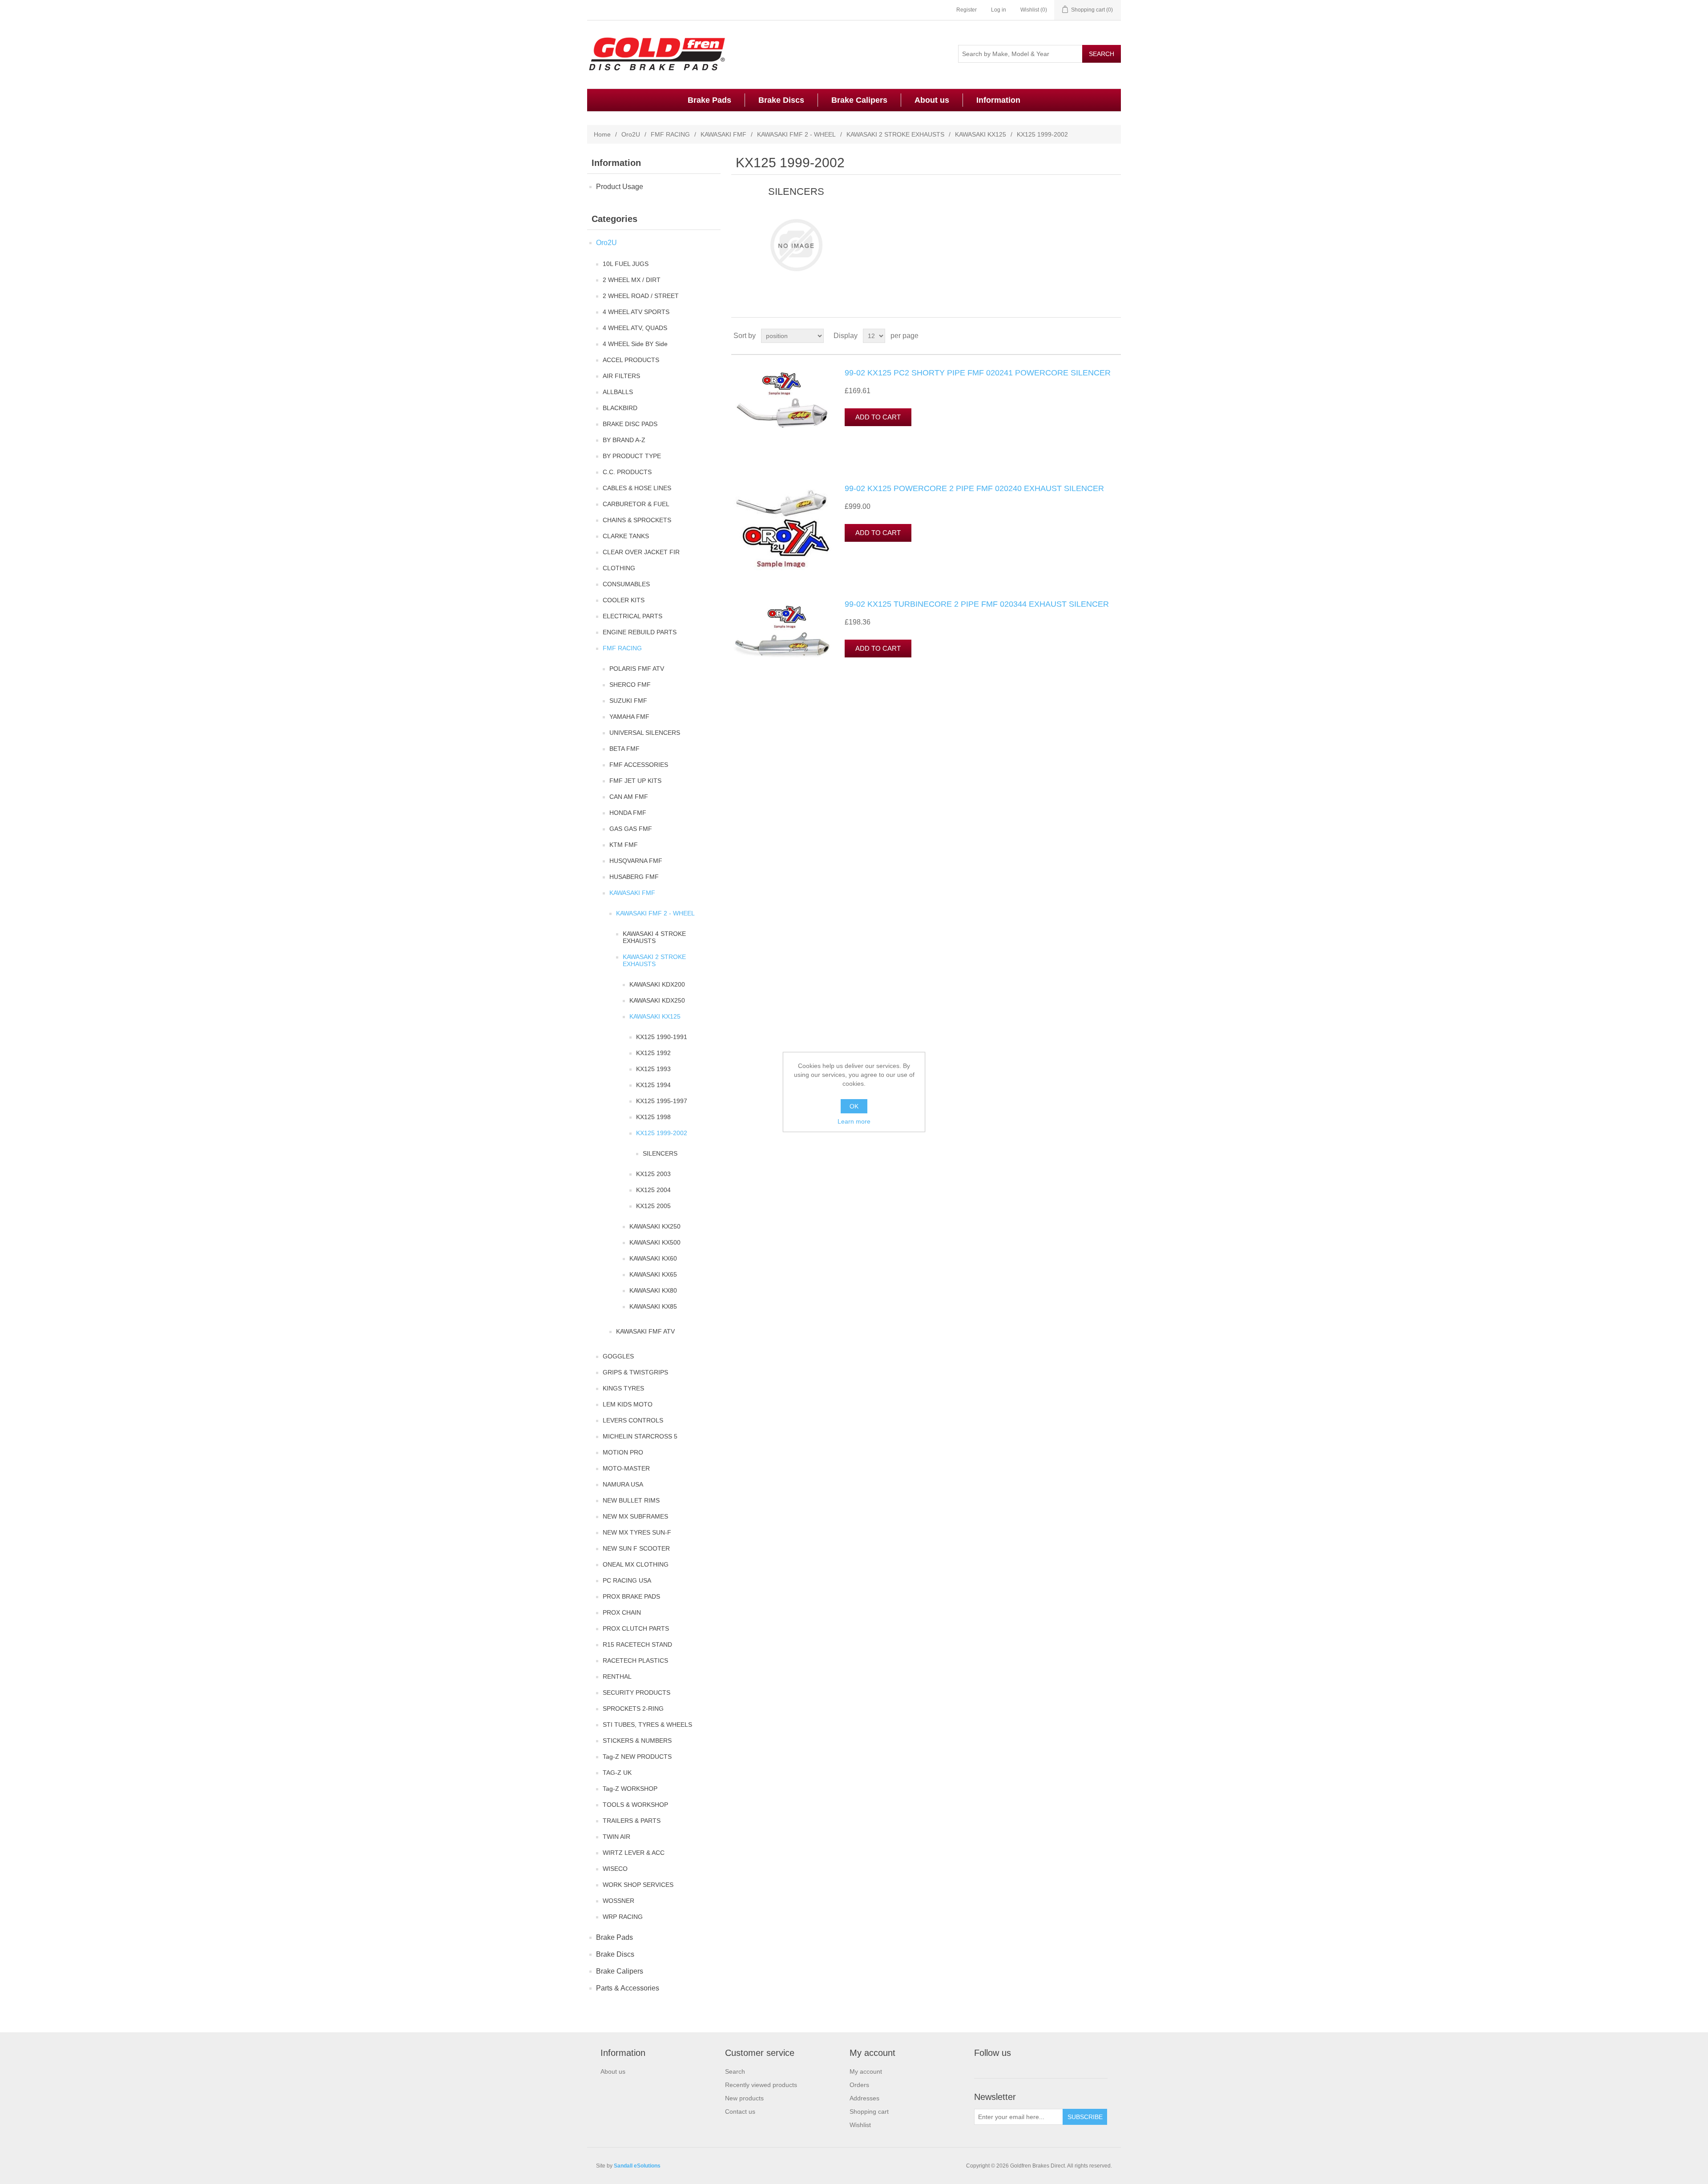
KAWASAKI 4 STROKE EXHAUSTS (654, 937)
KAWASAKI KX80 (653, 1290)
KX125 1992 (653, 1053)
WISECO (615, 1869)
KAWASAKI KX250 (655, 1226)
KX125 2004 (653, 1190)
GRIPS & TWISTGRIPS (635, 1372)
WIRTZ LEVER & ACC (634, 1853)
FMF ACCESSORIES (639, 765)
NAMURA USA (623, 1484)
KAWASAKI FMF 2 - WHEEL (796, 134)
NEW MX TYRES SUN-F (637, 1532)
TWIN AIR (616, 1837)
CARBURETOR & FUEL (636, 504)
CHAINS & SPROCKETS (637, 520)
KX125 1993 (653, 1069)
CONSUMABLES (626, 584)
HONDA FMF (628, 813)
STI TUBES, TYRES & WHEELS (647, 1725)
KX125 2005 (653, 1206)
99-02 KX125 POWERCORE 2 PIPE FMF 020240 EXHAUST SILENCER (974, 488)
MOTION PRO (623, 1452)
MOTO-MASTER (626, 1468)
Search (735, 2071)
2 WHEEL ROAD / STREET (641, 296)
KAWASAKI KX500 (655, 1242)
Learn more (854, 1121)
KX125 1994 (653, 1085)
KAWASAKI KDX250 (657, 1000)
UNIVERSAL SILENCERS (645, 733)
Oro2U (631, 134)
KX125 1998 (653, 1117)
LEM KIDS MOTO (628, 1404)
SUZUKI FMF (628, 701)
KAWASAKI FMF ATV (645, 1331)
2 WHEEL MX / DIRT (632, 280)
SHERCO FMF (630, 685)
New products (744, 2098)
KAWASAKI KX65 (653, 1274)
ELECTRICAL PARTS (632, 616)
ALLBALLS (618, 392)
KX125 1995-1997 (662, 1101)
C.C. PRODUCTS (627, 472)
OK (854, 1106)
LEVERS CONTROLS (633, 1420)
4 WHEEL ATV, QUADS (635, 328)
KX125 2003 (653, 1174)
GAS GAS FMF (631, 829)
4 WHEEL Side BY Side (635, 344)
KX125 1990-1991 (662, 1037)
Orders (859, 2085)
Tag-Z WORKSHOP (630, 1789)
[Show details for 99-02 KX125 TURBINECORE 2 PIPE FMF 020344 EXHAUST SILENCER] (782, 644)
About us (932, 100)
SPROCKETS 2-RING (633, 1709)
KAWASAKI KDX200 (657, 984)
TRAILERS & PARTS (632, 1821)
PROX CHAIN (622, 1612)
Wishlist (860, 2125)
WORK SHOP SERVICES (638, 1885)
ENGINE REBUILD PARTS (640, 632)
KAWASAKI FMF (723, 134)
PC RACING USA (627, 1580)
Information (998, 100)
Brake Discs (781, 100)
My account (866, 2071)
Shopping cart (869, 2111)
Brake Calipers (859, 100)
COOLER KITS (624, 600)
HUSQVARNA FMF (636, 861)
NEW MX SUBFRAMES (635, 1516)
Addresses (864, 2098)
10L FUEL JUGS (626, 264)
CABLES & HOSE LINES (637, 488)
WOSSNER (618, 1901)
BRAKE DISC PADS (630, 424)
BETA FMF (624, 749)
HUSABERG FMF (634, 877)
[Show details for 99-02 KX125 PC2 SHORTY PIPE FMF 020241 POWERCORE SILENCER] (782, 413)
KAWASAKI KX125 (981, 134)
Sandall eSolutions (637, 2166)
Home (602, 134)
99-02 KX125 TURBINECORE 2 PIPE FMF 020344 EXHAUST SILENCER (977, 604)
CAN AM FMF (629, 797)
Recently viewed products (761, 2085)
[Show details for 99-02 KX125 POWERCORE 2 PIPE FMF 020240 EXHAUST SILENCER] (782, 528)
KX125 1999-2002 (662, 1133)
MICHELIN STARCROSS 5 (640, 1436)
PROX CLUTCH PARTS (636, 1628)
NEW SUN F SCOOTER (636, 1548)
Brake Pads (709, 100)
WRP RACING (623, 1917)
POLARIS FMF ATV (637, 669)
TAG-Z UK (617, 1773)
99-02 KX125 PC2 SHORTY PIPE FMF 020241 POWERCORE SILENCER (978, 373)
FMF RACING (670, 134)
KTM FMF (624, 845)
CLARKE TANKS (626, 536)
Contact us (740, 2111)
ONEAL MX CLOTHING (636, 1564)
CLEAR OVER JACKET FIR (641, 552)
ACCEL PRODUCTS (631, 360)
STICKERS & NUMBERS (637, 1741)
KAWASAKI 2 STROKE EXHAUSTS (895, 134)
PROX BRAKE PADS (631, 1596)
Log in (999, 10)
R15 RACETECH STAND (637, 1644)
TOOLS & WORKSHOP (635, 1805)
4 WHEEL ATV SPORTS (636, 312)
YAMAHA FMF (629, 717)
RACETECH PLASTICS (635, 1660)
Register (967, 10)
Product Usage (620, 187)
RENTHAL (617, 1676)
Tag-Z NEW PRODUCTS (637, 1757)
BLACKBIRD (620, 408)
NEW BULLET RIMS (631, 1500)
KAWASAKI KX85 (653, 1306)
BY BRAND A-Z (624, 440)
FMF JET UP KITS (635, 781)
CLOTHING (619, 568)
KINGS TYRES (623, 1388)
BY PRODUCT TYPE (632, 456)
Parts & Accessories (628, 1988)
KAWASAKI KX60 (653, 1258)
